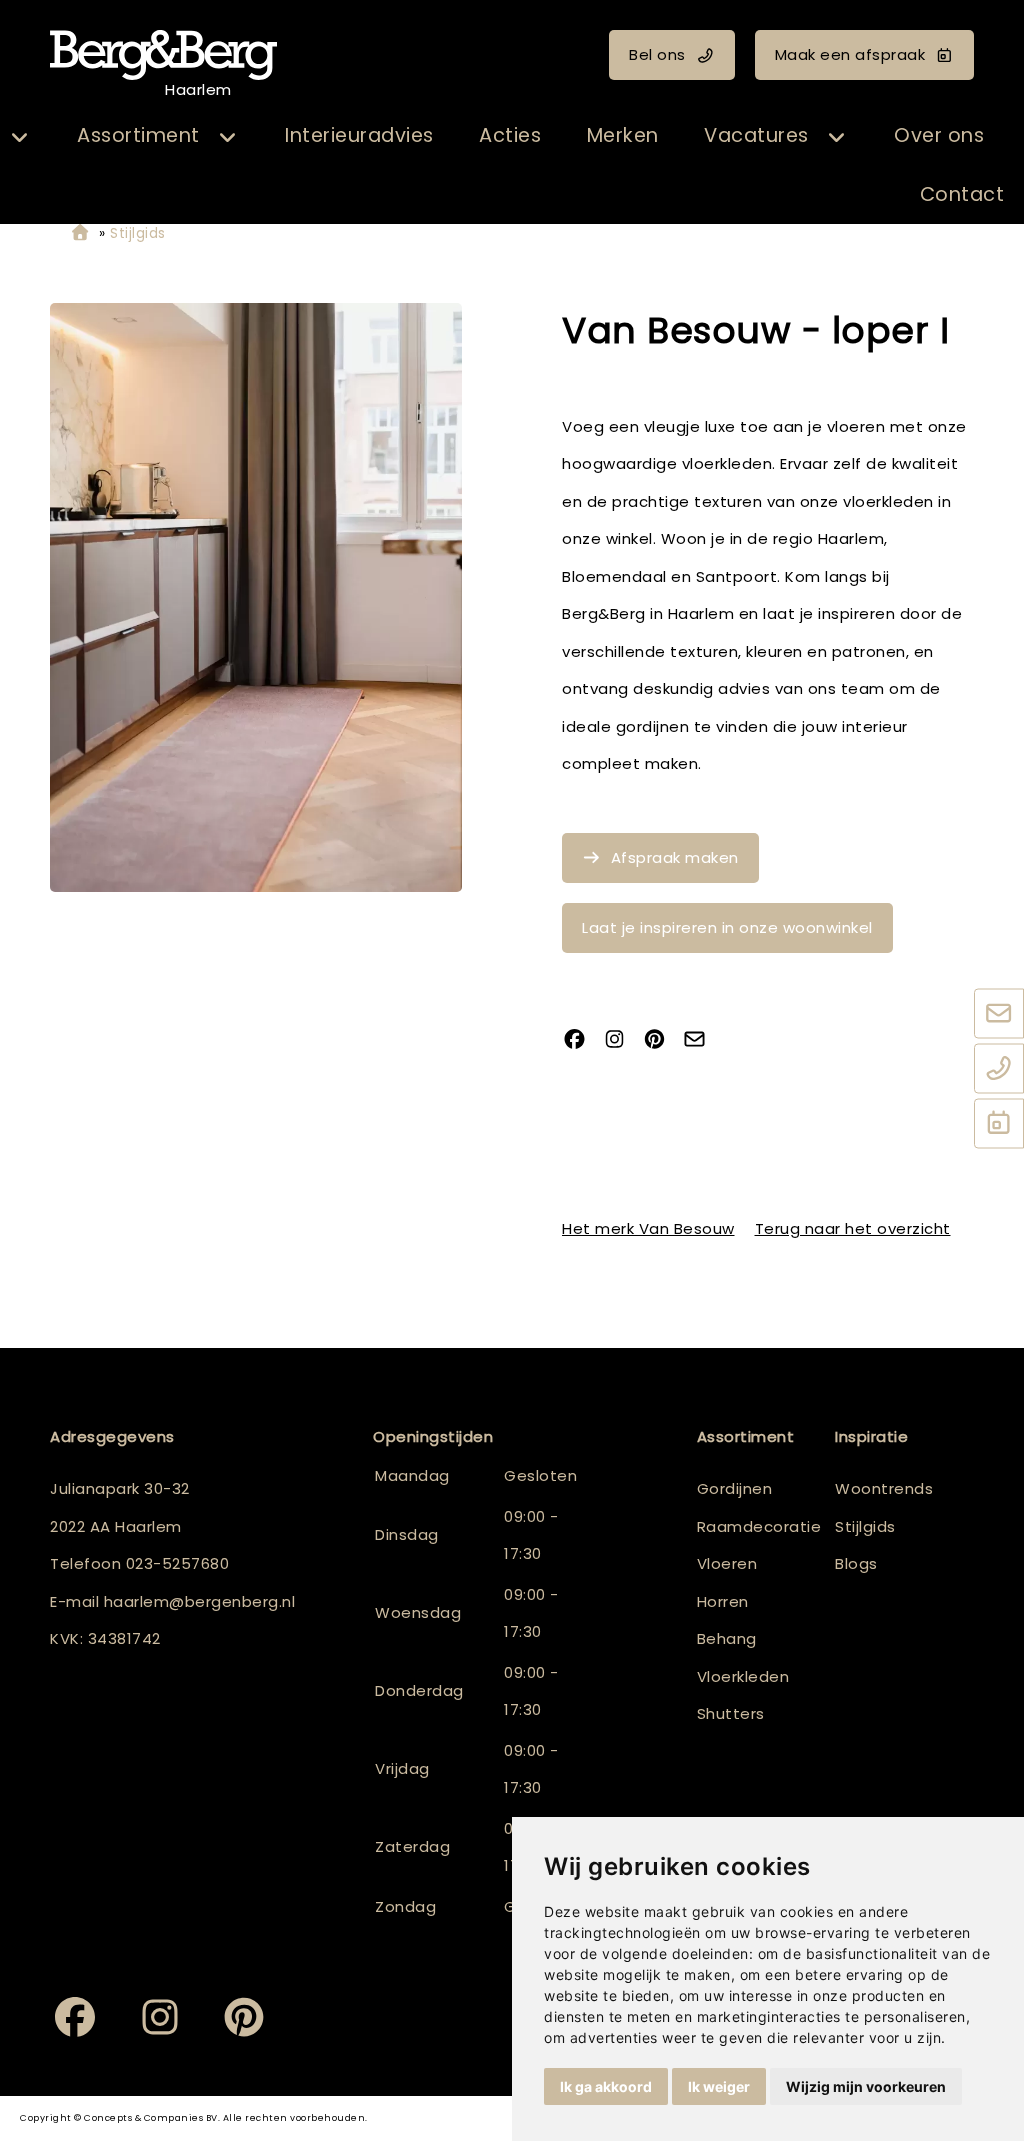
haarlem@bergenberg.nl (200, 1601)
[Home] (80, 233)
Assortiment (138, 135)
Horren (723, 1601)
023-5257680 (178, 1563)
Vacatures (756, 135)
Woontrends (884, 1488)
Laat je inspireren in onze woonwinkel (727, 927)
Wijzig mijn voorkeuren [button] (866, 2086)
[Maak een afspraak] (999, 1124)
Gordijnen (735, 1488)
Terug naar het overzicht (853, 1228)
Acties (510, 135)
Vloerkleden (743, 1676)
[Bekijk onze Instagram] (622, 1041)
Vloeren (727, 1563)
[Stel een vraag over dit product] (702, 1041)
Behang (727, 1638)
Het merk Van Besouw (648, 1228)
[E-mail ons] (999, 1014)
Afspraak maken (675, 857)
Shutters (731, 1713)
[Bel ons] (999, 1069)
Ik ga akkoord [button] (606, 2086)
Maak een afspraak (850, 54)
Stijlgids (865, 1526)
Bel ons (657, 54)
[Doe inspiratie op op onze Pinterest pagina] (662, 1041)
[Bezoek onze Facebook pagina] (582, 1041)
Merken (623, 135)
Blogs (856, 1563)
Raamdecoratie (759, 1526)
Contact (962, 194)
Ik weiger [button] (719, 2086)
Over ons (939, 135)
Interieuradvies (359, 135)
